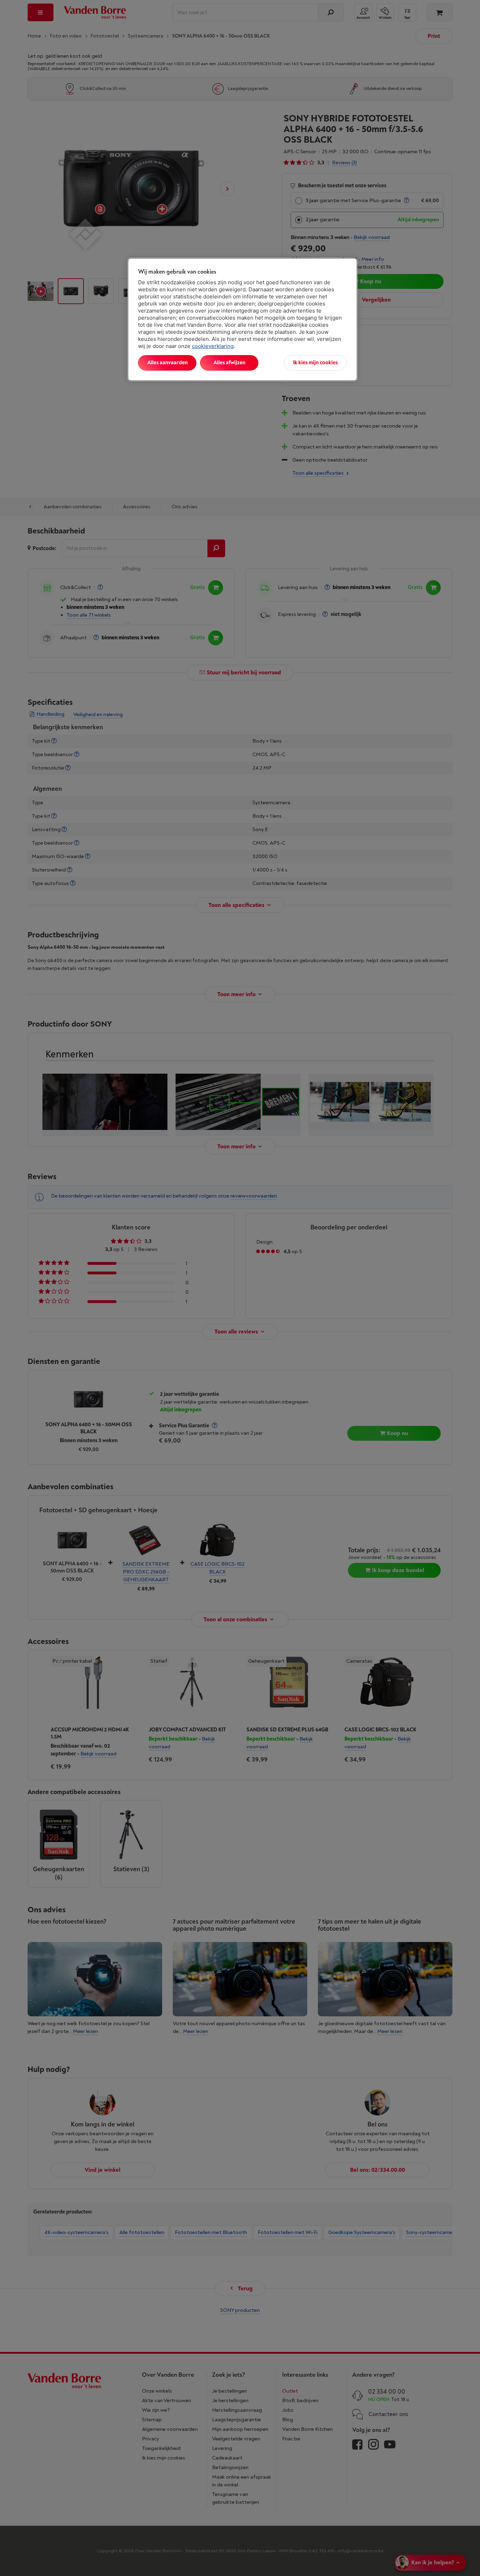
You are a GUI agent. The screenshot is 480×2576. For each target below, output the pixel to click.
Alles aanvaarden (167, 363)
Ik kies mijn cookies (315, 363)
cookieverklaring (213, 346)
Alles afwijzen (229, 363)
